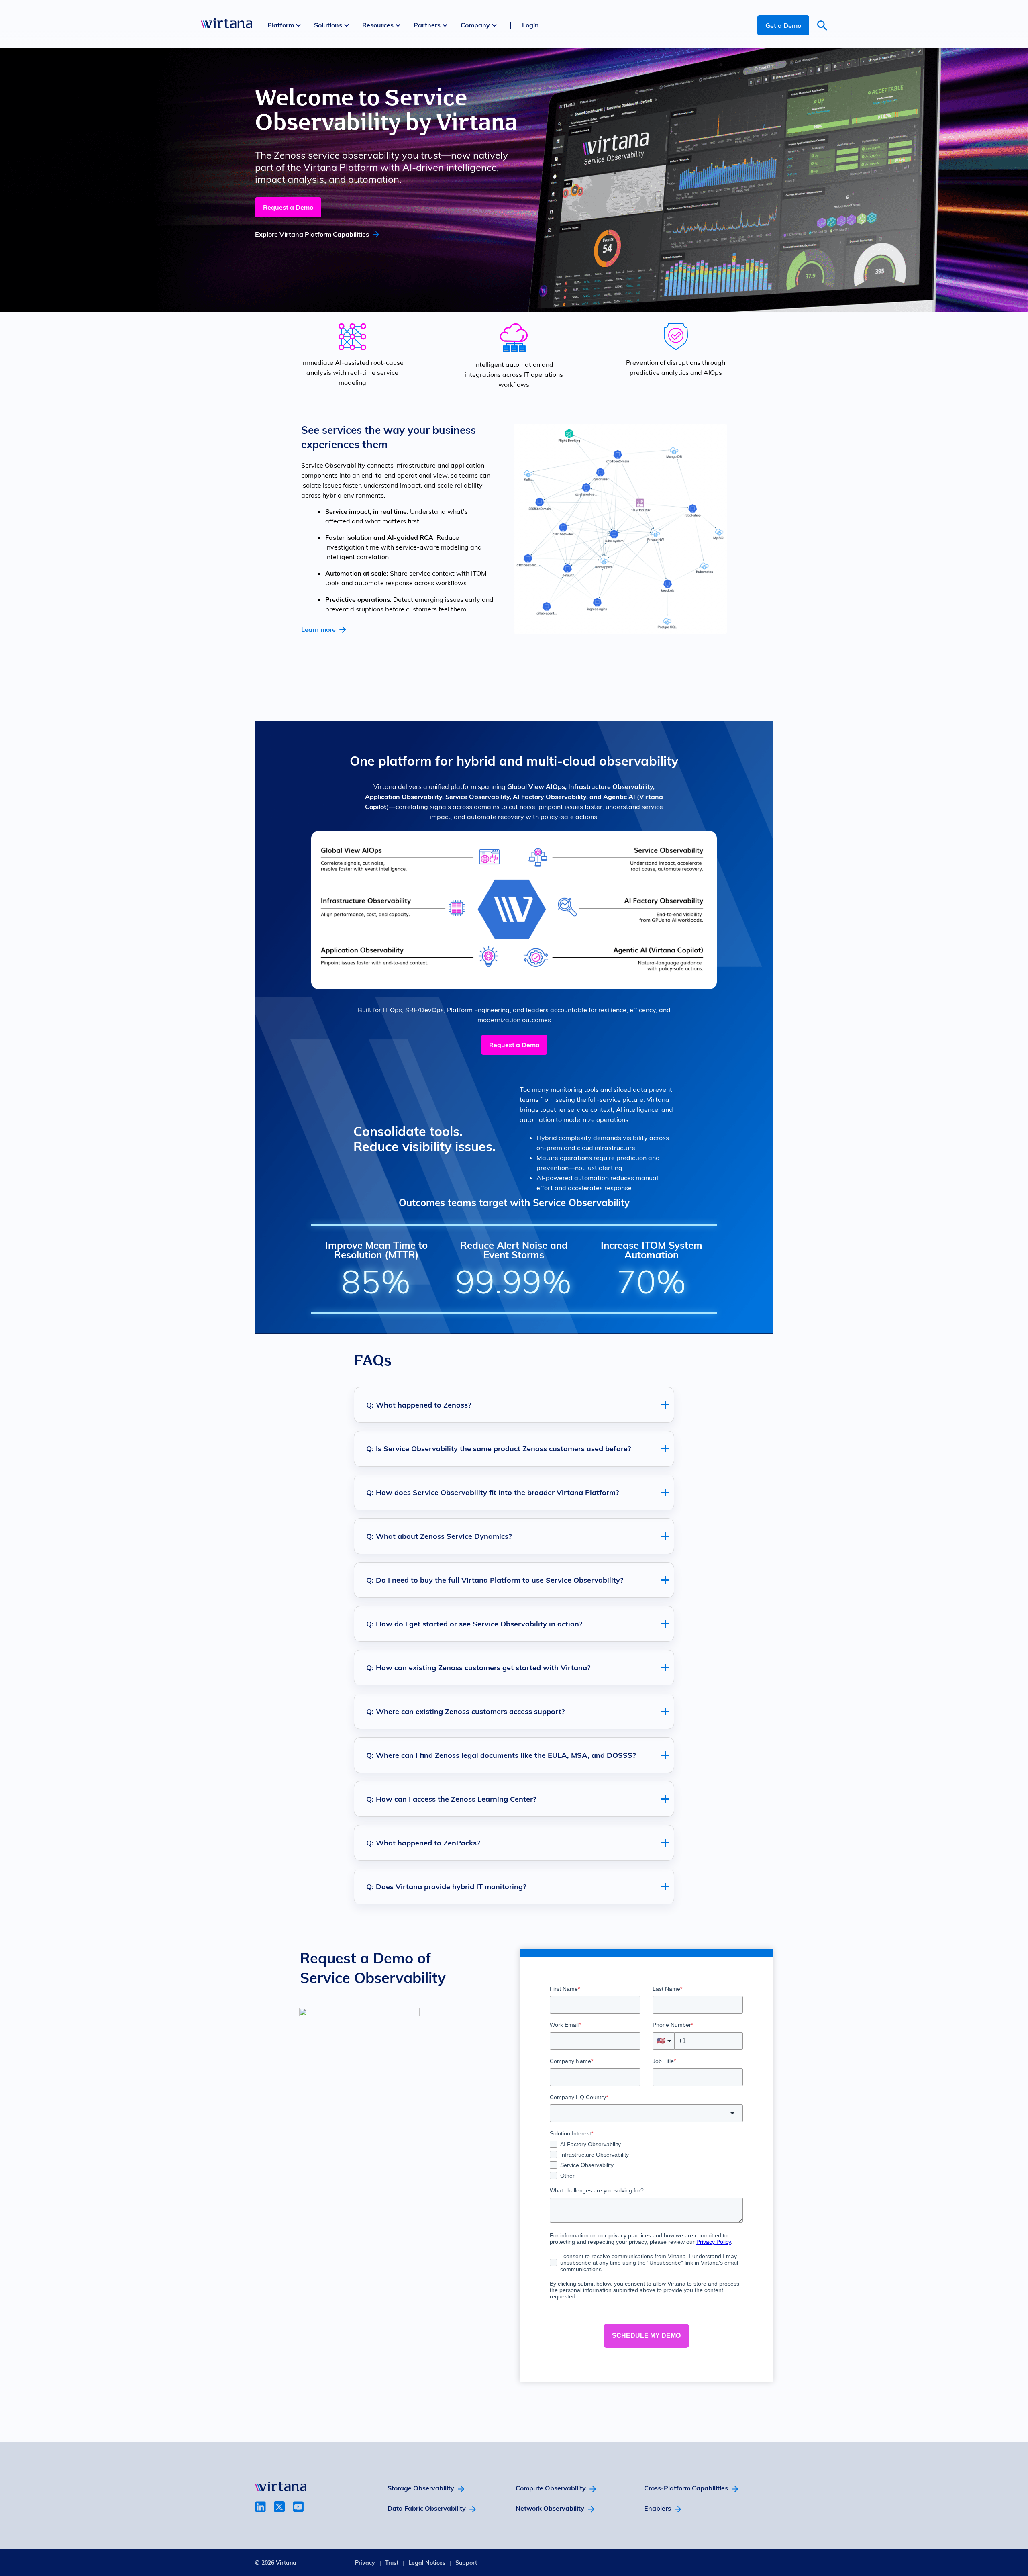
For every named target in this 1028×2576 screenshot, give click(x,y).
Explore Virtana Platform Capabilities (312, 234)
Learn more (318, 629)
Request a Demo (288, 207)
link (260, 2507)
